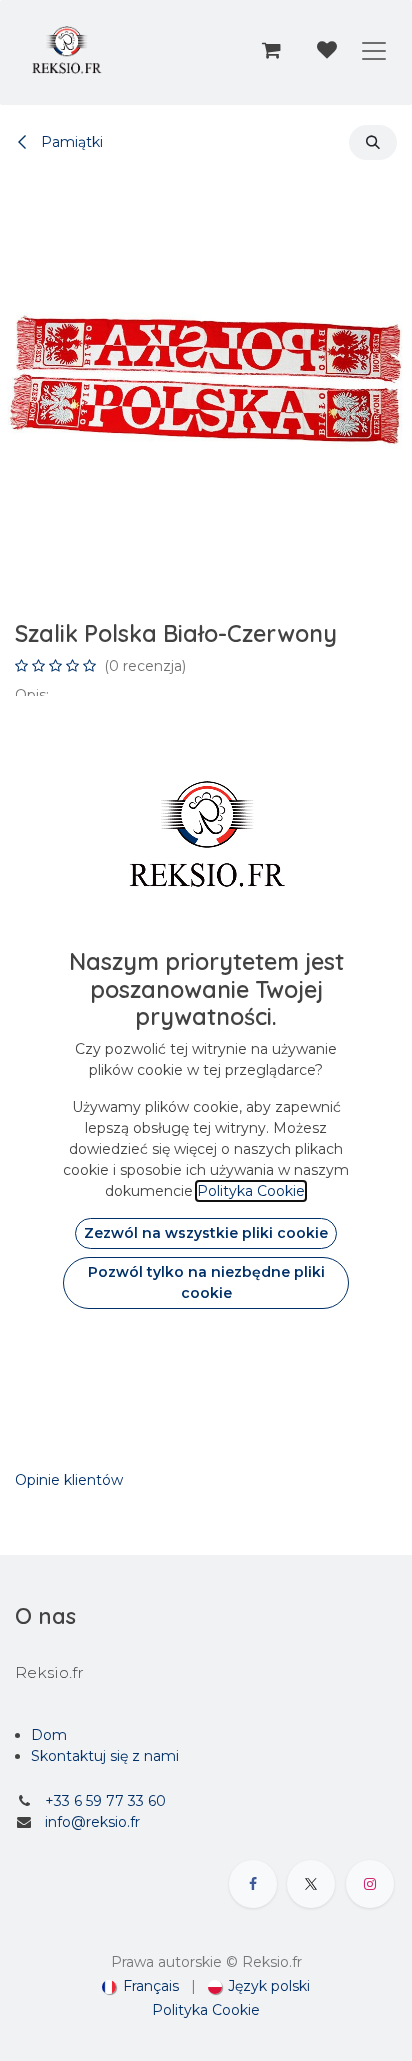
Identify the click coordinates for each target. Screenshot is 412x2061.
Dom (49, 1735)
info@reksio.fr (92, 1822)
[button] (373, 142)
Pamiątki (70, 142)
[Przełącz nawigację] (374, 50)
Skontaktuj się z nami (105, 1756)
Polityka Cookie (206, 2010)
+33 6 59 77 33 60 (105, 1801)
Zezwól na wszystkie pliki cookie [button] (206, 1233)
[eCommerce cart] (271, 50)
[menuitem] (140, 1986)
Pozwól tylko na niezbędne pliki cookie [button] (206, 1282)
